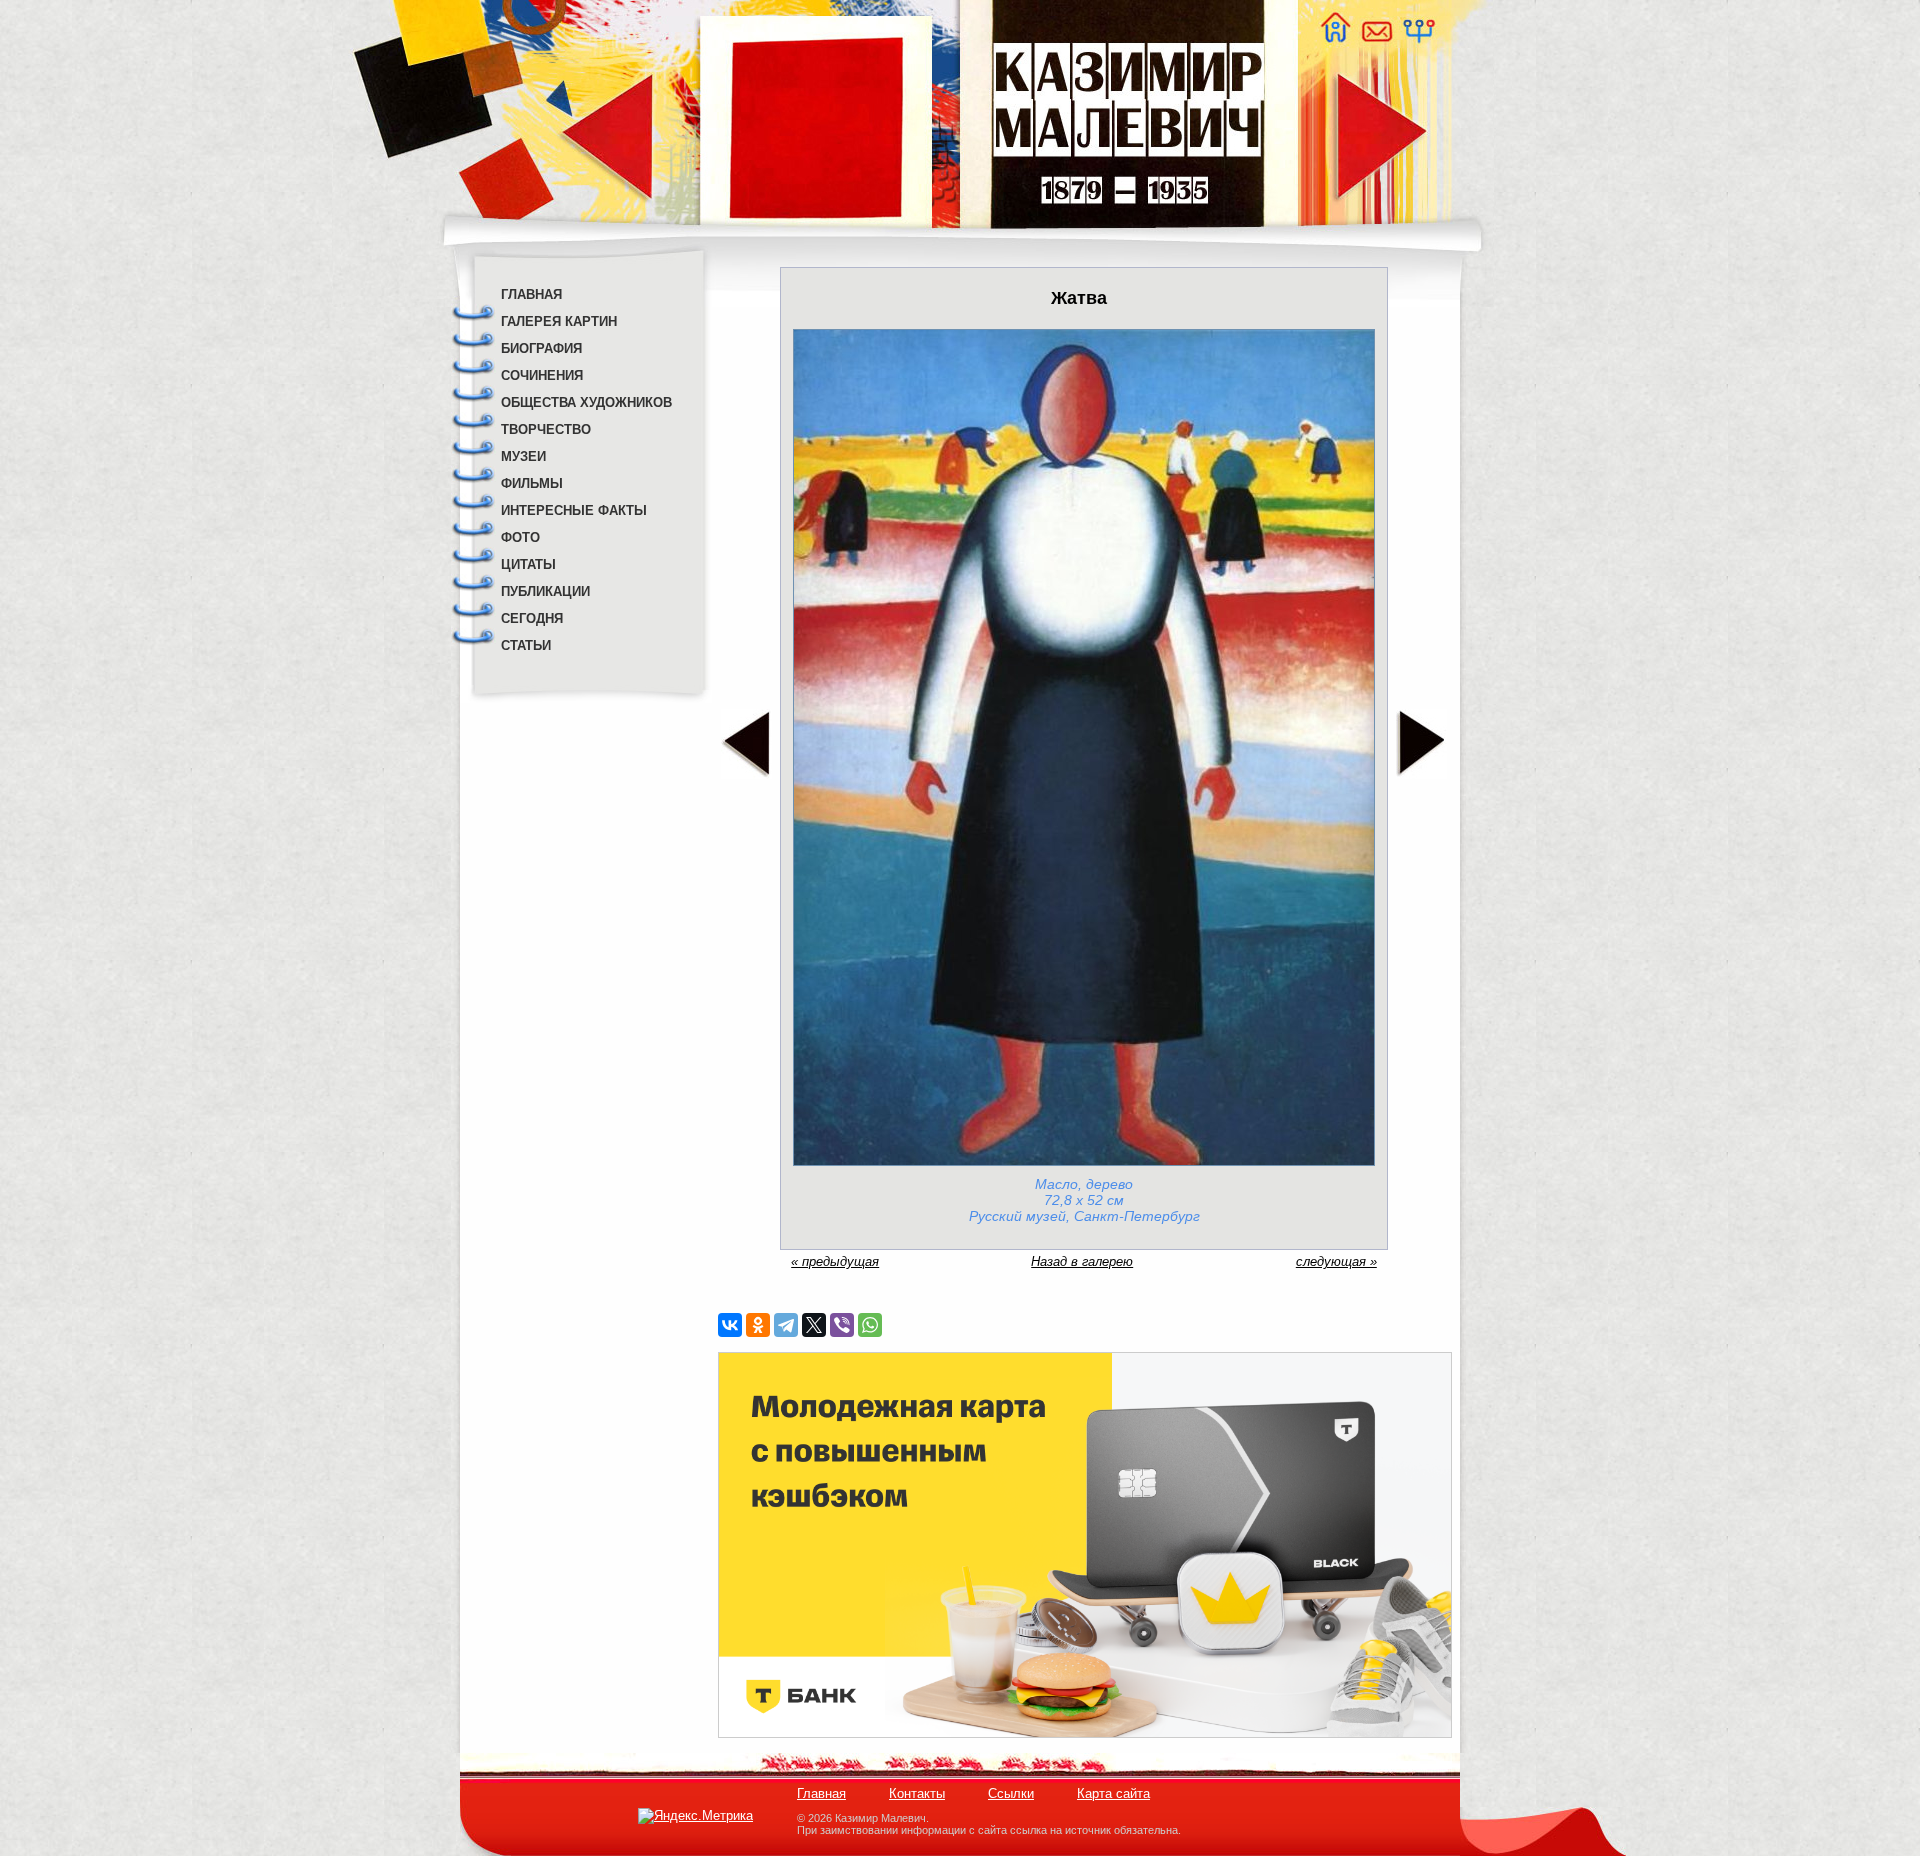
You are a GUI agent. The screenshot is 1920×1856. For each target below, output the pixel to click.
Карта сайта (1113, 1793)
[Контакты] (1376, 37)
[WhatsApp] (870, 1325)
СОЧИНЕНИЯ (542, 375)
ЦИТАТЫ (528, 564)
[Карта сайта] (1418, 37)
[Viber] (842, 1325)
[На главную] (1335, 37)
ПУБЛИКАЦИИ (545, 591)
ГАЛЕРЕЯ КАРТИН (559, 321)
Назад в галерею (1082, 1261)
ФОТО (520, 537)
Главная (821, 1793)
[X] (814, 1325)
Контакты (917, 1793)
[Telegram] (786, 1325)
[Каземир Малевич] (1127, 240)
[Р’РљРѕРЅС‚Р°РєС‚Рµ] (730, 1325)
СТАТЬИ (526, 645)
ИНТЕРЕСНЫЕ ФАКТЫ (574, 510)
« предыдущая (835, 1261)
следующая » (1336, 1261)
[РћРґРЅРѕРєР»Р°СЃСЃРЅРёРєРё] (758, 1325)
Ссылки (1011, 1793)
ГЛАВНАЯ (531, 294)
